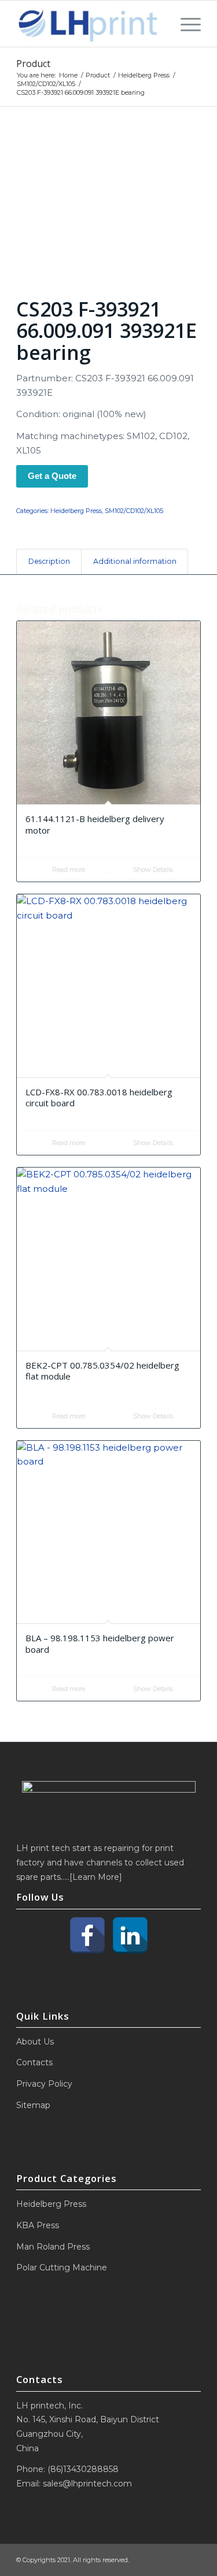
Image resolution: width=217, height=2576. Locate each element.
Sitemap (33, 2105)
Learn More (96, 1877)
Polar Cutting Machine (62, 2268)
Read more (68, 869)
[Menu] (185, 24)
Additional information (135, 561)
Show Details (152, 869)
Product (33, 64)
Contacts (34, 2062)
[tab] (49, 562)
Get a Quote (52, 476)
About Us (35, 2042)
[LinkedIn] (130, 1935)
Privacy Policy (44, 2084)
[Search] (160, 24)
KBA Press (38, 2225)
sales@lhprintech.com (87, 2484)
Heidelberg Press (76, 511)
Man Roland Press (53, 2247)
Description (49, 561)
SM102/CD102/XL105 (134, 511)
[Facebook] (87, 1935)
